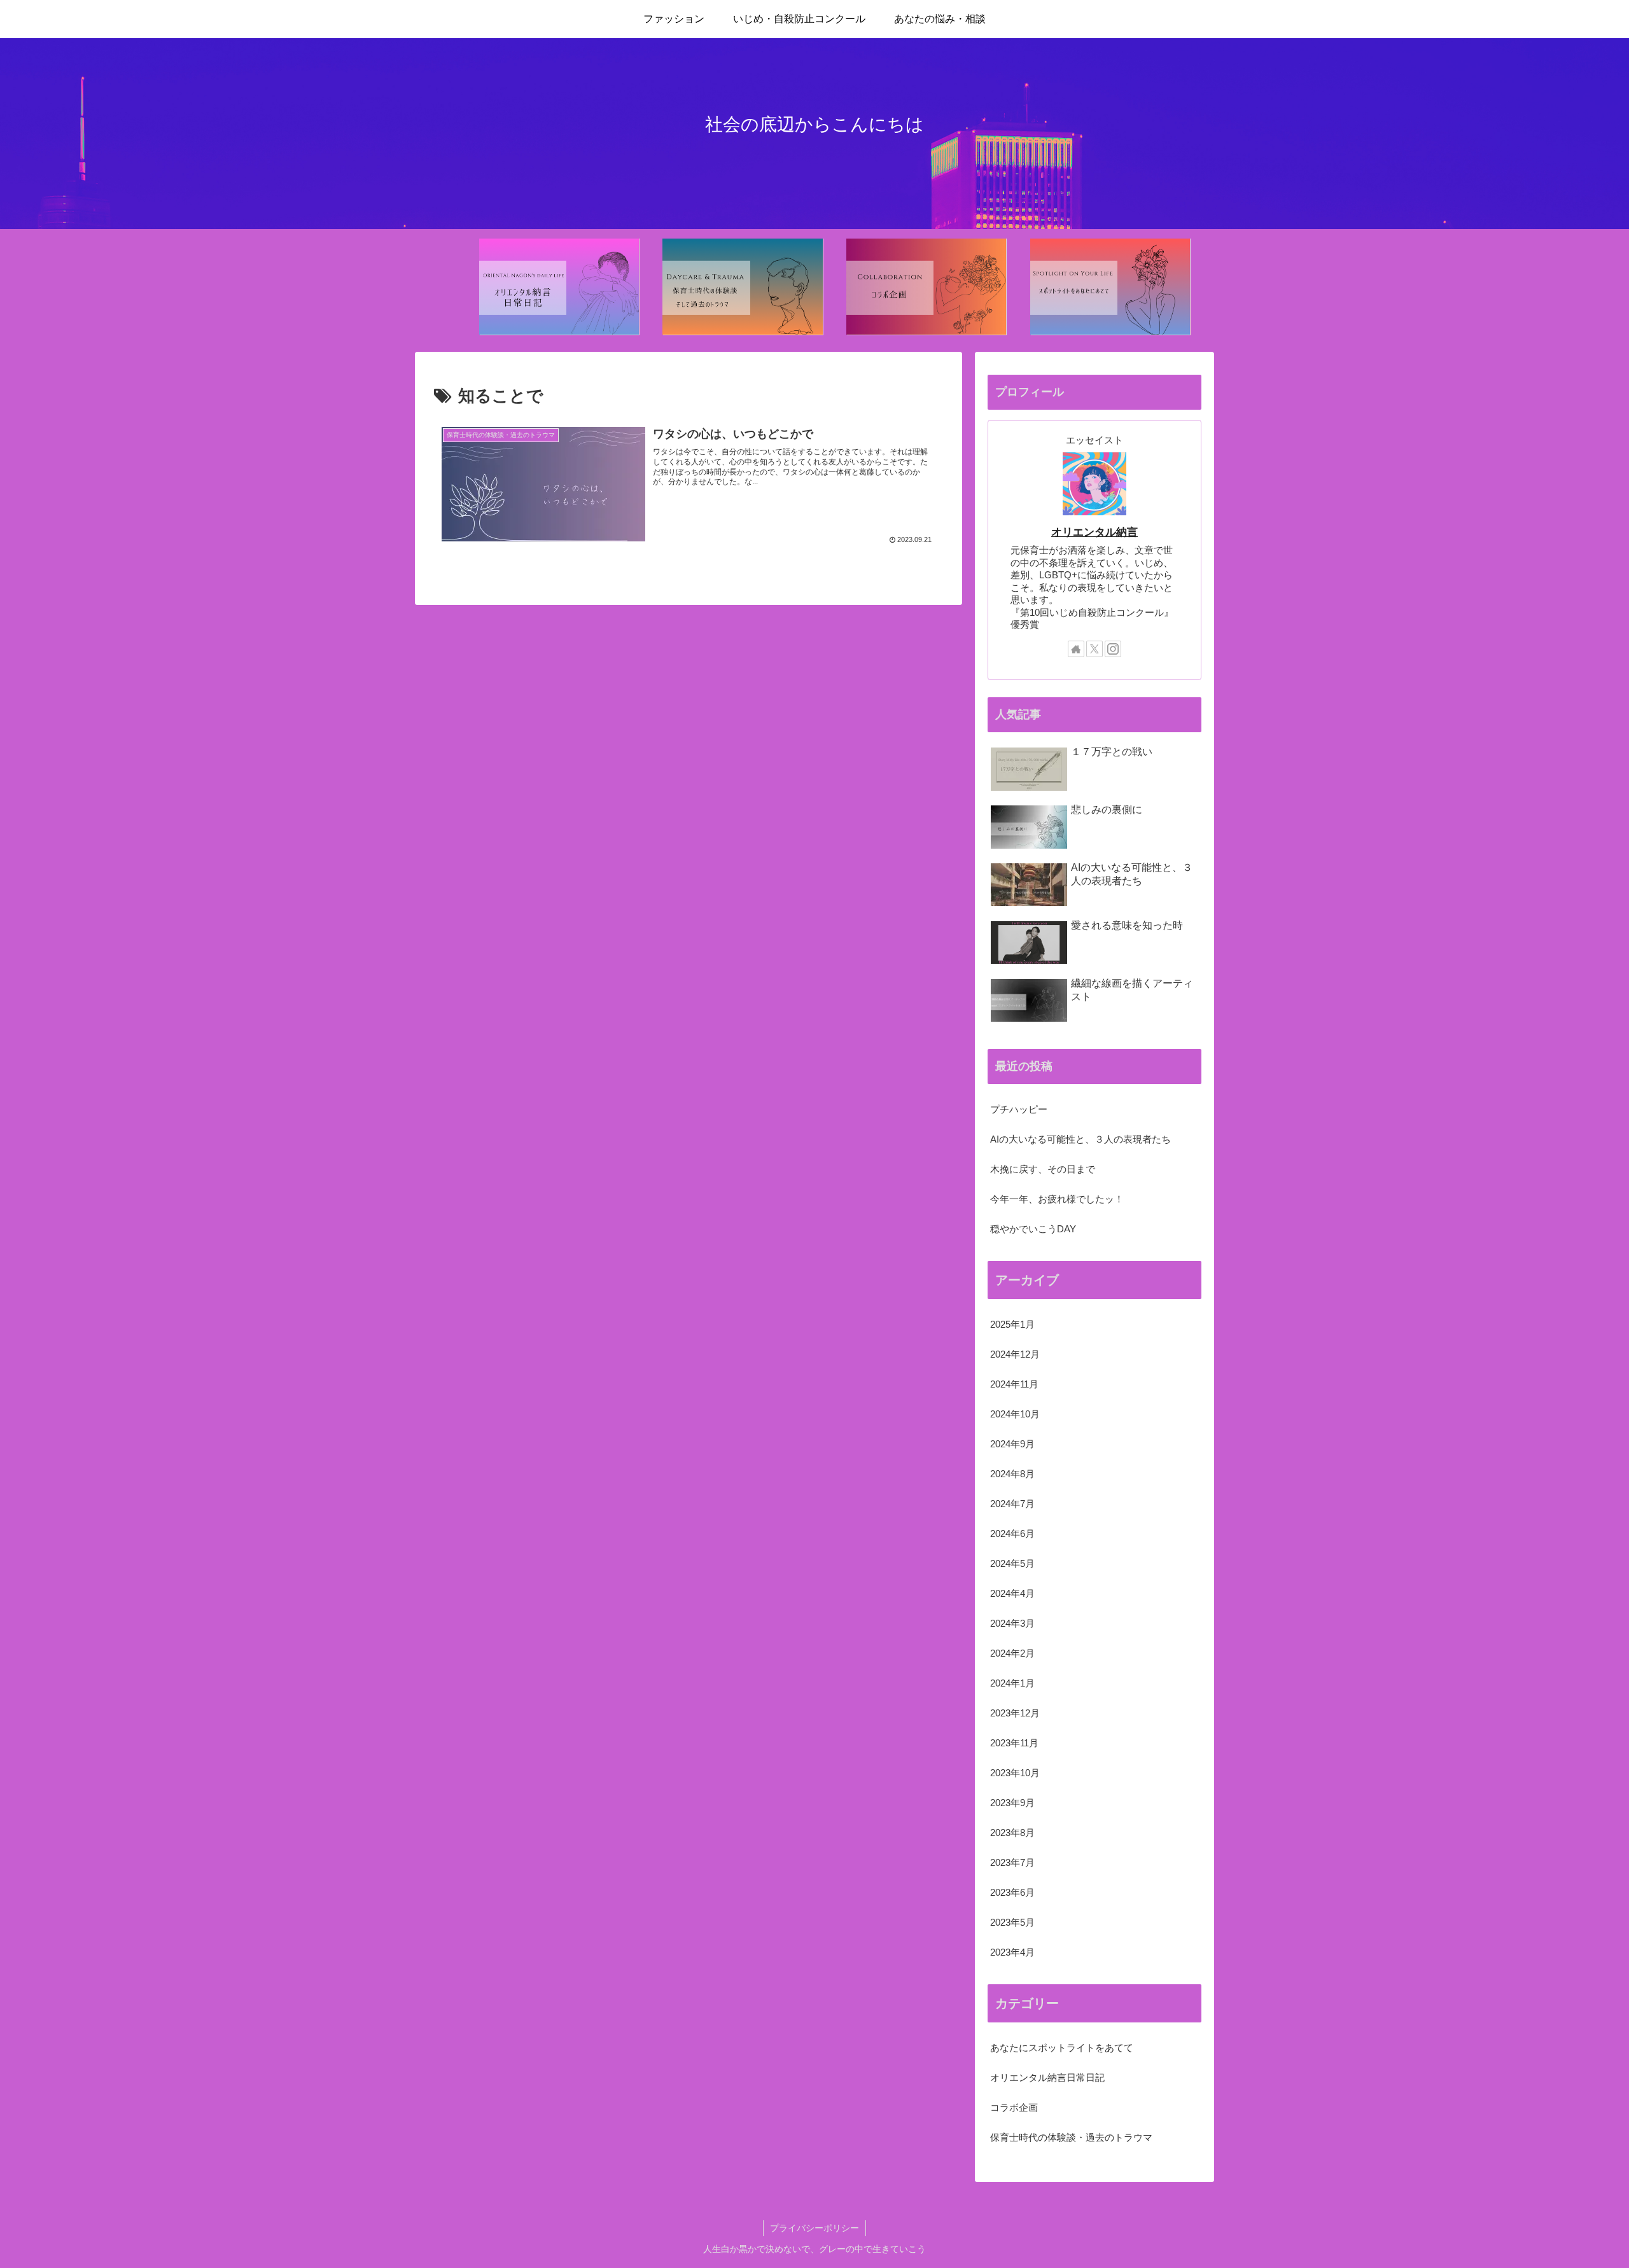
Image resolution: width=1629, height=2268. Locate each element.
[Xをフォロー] (1094, 649)
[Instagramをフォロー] (1113, 649)
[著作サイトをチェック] (1076, 649)
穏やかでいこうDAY (1033, 1229)
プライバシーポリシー (814, 2228)
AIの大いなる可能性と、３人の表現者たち (1080, 1139)
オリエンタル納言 (1094, 532)
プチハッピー (1019, 1109)
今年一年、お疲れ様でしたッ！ (1057, 1199)
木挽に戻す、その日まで (1043, 1169)
